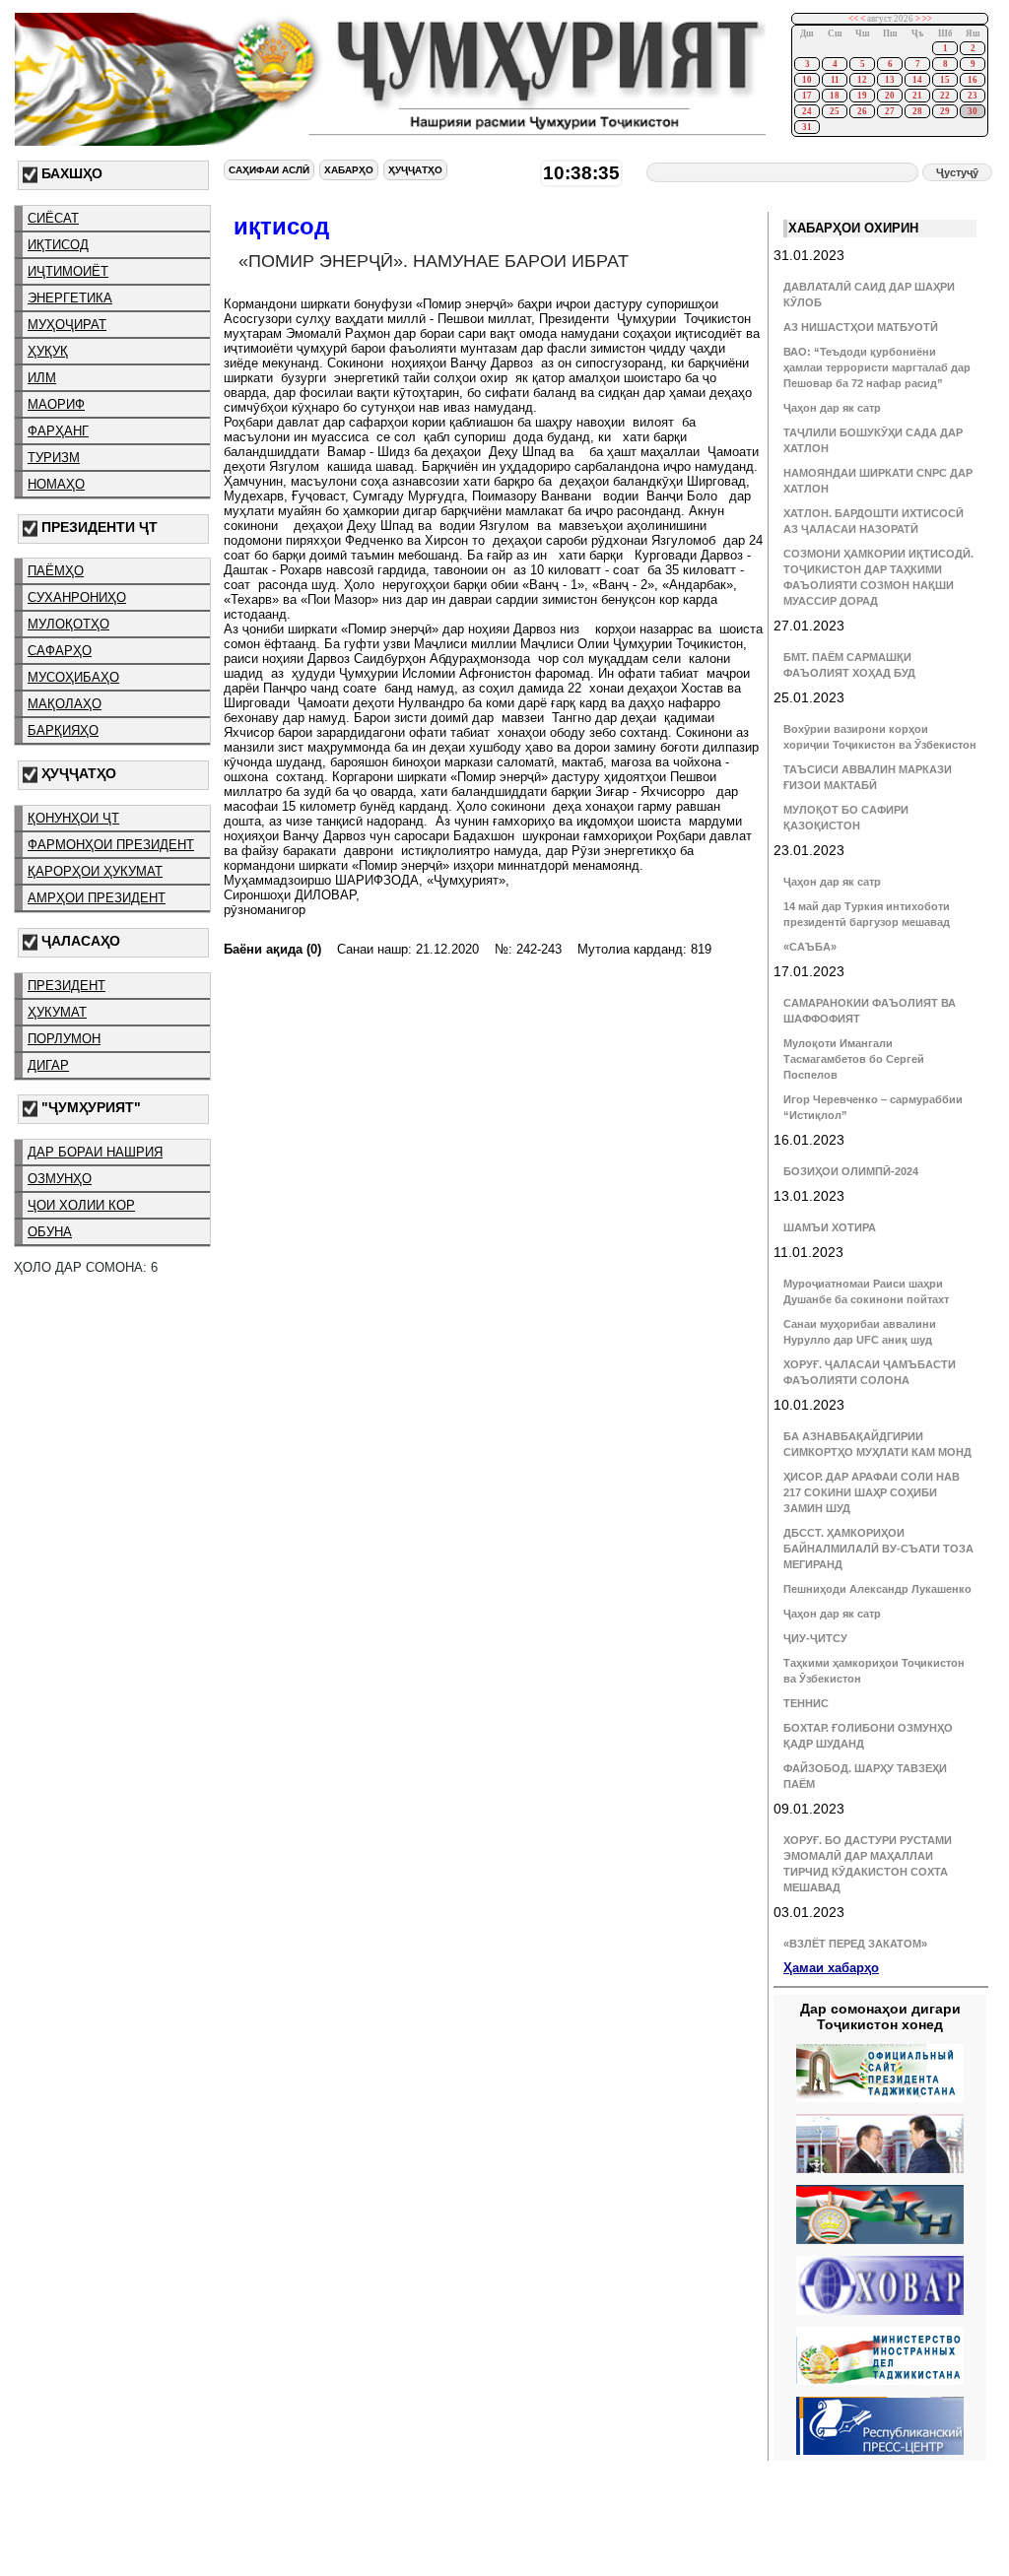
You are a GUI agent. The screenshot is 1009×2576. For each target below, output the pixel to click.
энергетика (70, 298)
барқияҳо (63, 730)
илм (42, 378)
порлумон (64, 1039)
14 (917, 80)
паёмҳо (56, 571)
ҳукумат (57, 1012)
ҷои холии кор (81, 1205)
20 (890, 96)
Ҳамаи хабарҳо (831, 1968)
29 (945, 111)
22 (945, 96)
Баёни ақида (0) (272, 949)
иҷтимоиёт (68, 271)
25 (835, 111)
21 (917, 96)
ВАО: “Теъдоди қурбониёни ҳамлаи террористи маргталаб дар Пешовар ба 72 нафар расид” (877, 367)
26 (862, 111)
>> (927, 19)
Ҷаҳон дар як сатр (832, 408)
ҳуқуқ (48, 351)
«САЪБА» (810, 947)
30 (973, 111)
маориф (56, 404)
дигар (48, 1065)
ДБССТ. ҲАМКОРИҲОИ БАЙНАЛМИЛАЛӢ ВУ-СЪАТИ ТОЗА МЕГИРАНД (878, 1549)
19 (862, 96)
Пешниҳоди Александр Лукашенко (877, 1589)
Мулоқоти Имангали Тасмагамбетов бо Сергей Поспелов (854, 1059)
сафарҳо (60, 651)
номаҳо (56, 484)
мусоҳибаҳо (73, 677)
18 (835, 96)
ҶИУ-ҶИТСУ (815, 1638)
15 (945, 80)
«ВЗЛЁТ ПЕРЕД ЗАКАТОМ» (855, 1944)
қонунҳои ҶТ (73, 818)
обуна (50, 1232)
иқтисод (58, 245)
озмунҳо (60, 1179)
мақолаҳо (65, 704)
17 (807, 96)
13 (890, 80)
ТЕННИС (806, 1703)
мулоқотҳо (68, 624)
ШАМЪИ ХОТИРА (830, 1227)
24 (807, 111)
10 (807, 80)
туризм (54, 458)
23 (973, 96)
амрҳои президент (97, 898)
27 (890, 111)
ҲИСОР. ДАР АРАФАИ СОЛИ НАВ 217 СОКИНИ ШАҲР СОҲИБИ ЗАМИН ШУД (872, 1492)
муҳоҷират (67, 325)
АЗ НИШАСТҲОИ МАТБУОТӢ (861, 327)
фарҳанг (58, 431)
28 (917, 111)
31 (807, 127)
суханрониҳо (77, 597)
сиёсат (53, 218)
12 (862, 80)
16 (973, 80)
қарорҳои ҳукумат (95, 871)
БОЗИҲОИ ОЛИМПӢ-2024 (851, 1171)
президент (67, 986)
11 (835, 80)
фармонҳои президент (111, 845)
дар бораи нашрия (95, 1152)
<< (853, 19)
